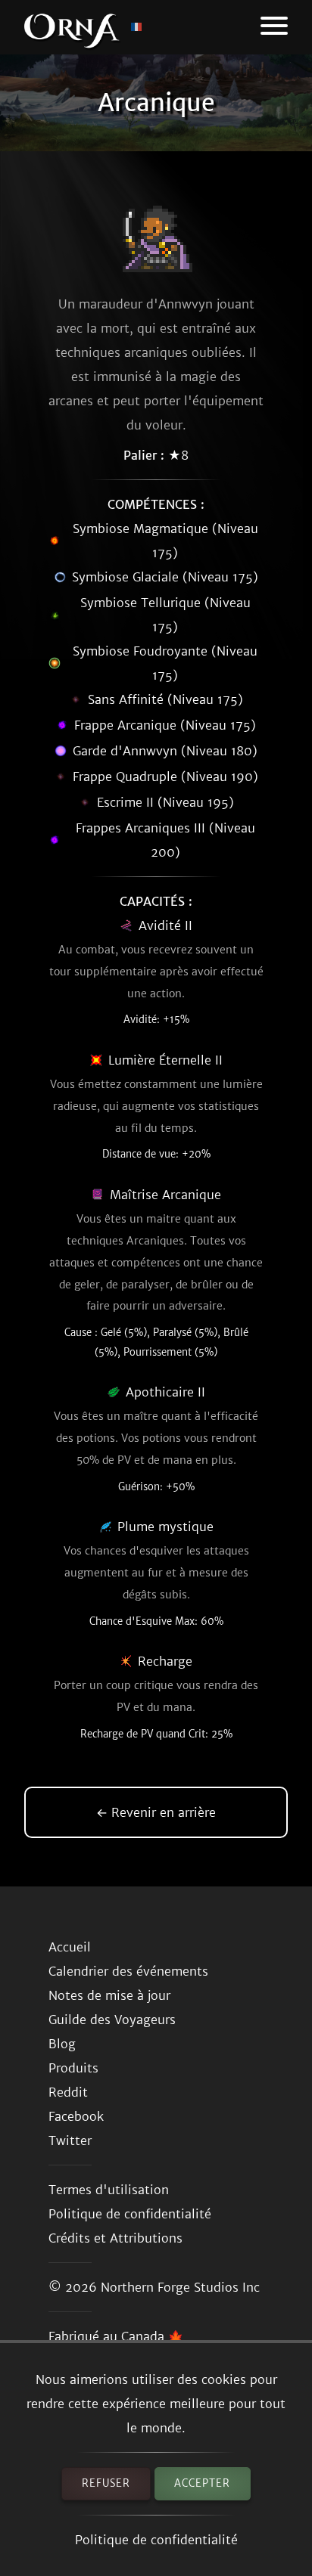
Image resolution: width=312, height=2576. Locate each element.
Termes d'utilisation (109, 2190)
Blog (62, 2044)
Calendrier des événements (128, 1971)
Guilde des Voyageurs (112, 2020)
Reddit (68, 2092)
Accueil (70, 1947)
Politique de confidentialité (156, 2540)
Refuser (106, 2483)
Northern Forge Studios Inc (180, 2287)
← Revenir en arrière (156, 1812)
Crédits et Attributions (115, 2238)
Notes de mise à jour (109, 1995)
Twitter (70, 2140)
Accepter (202, 2483)
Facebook (76, 2116)
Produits (73, 2068)
